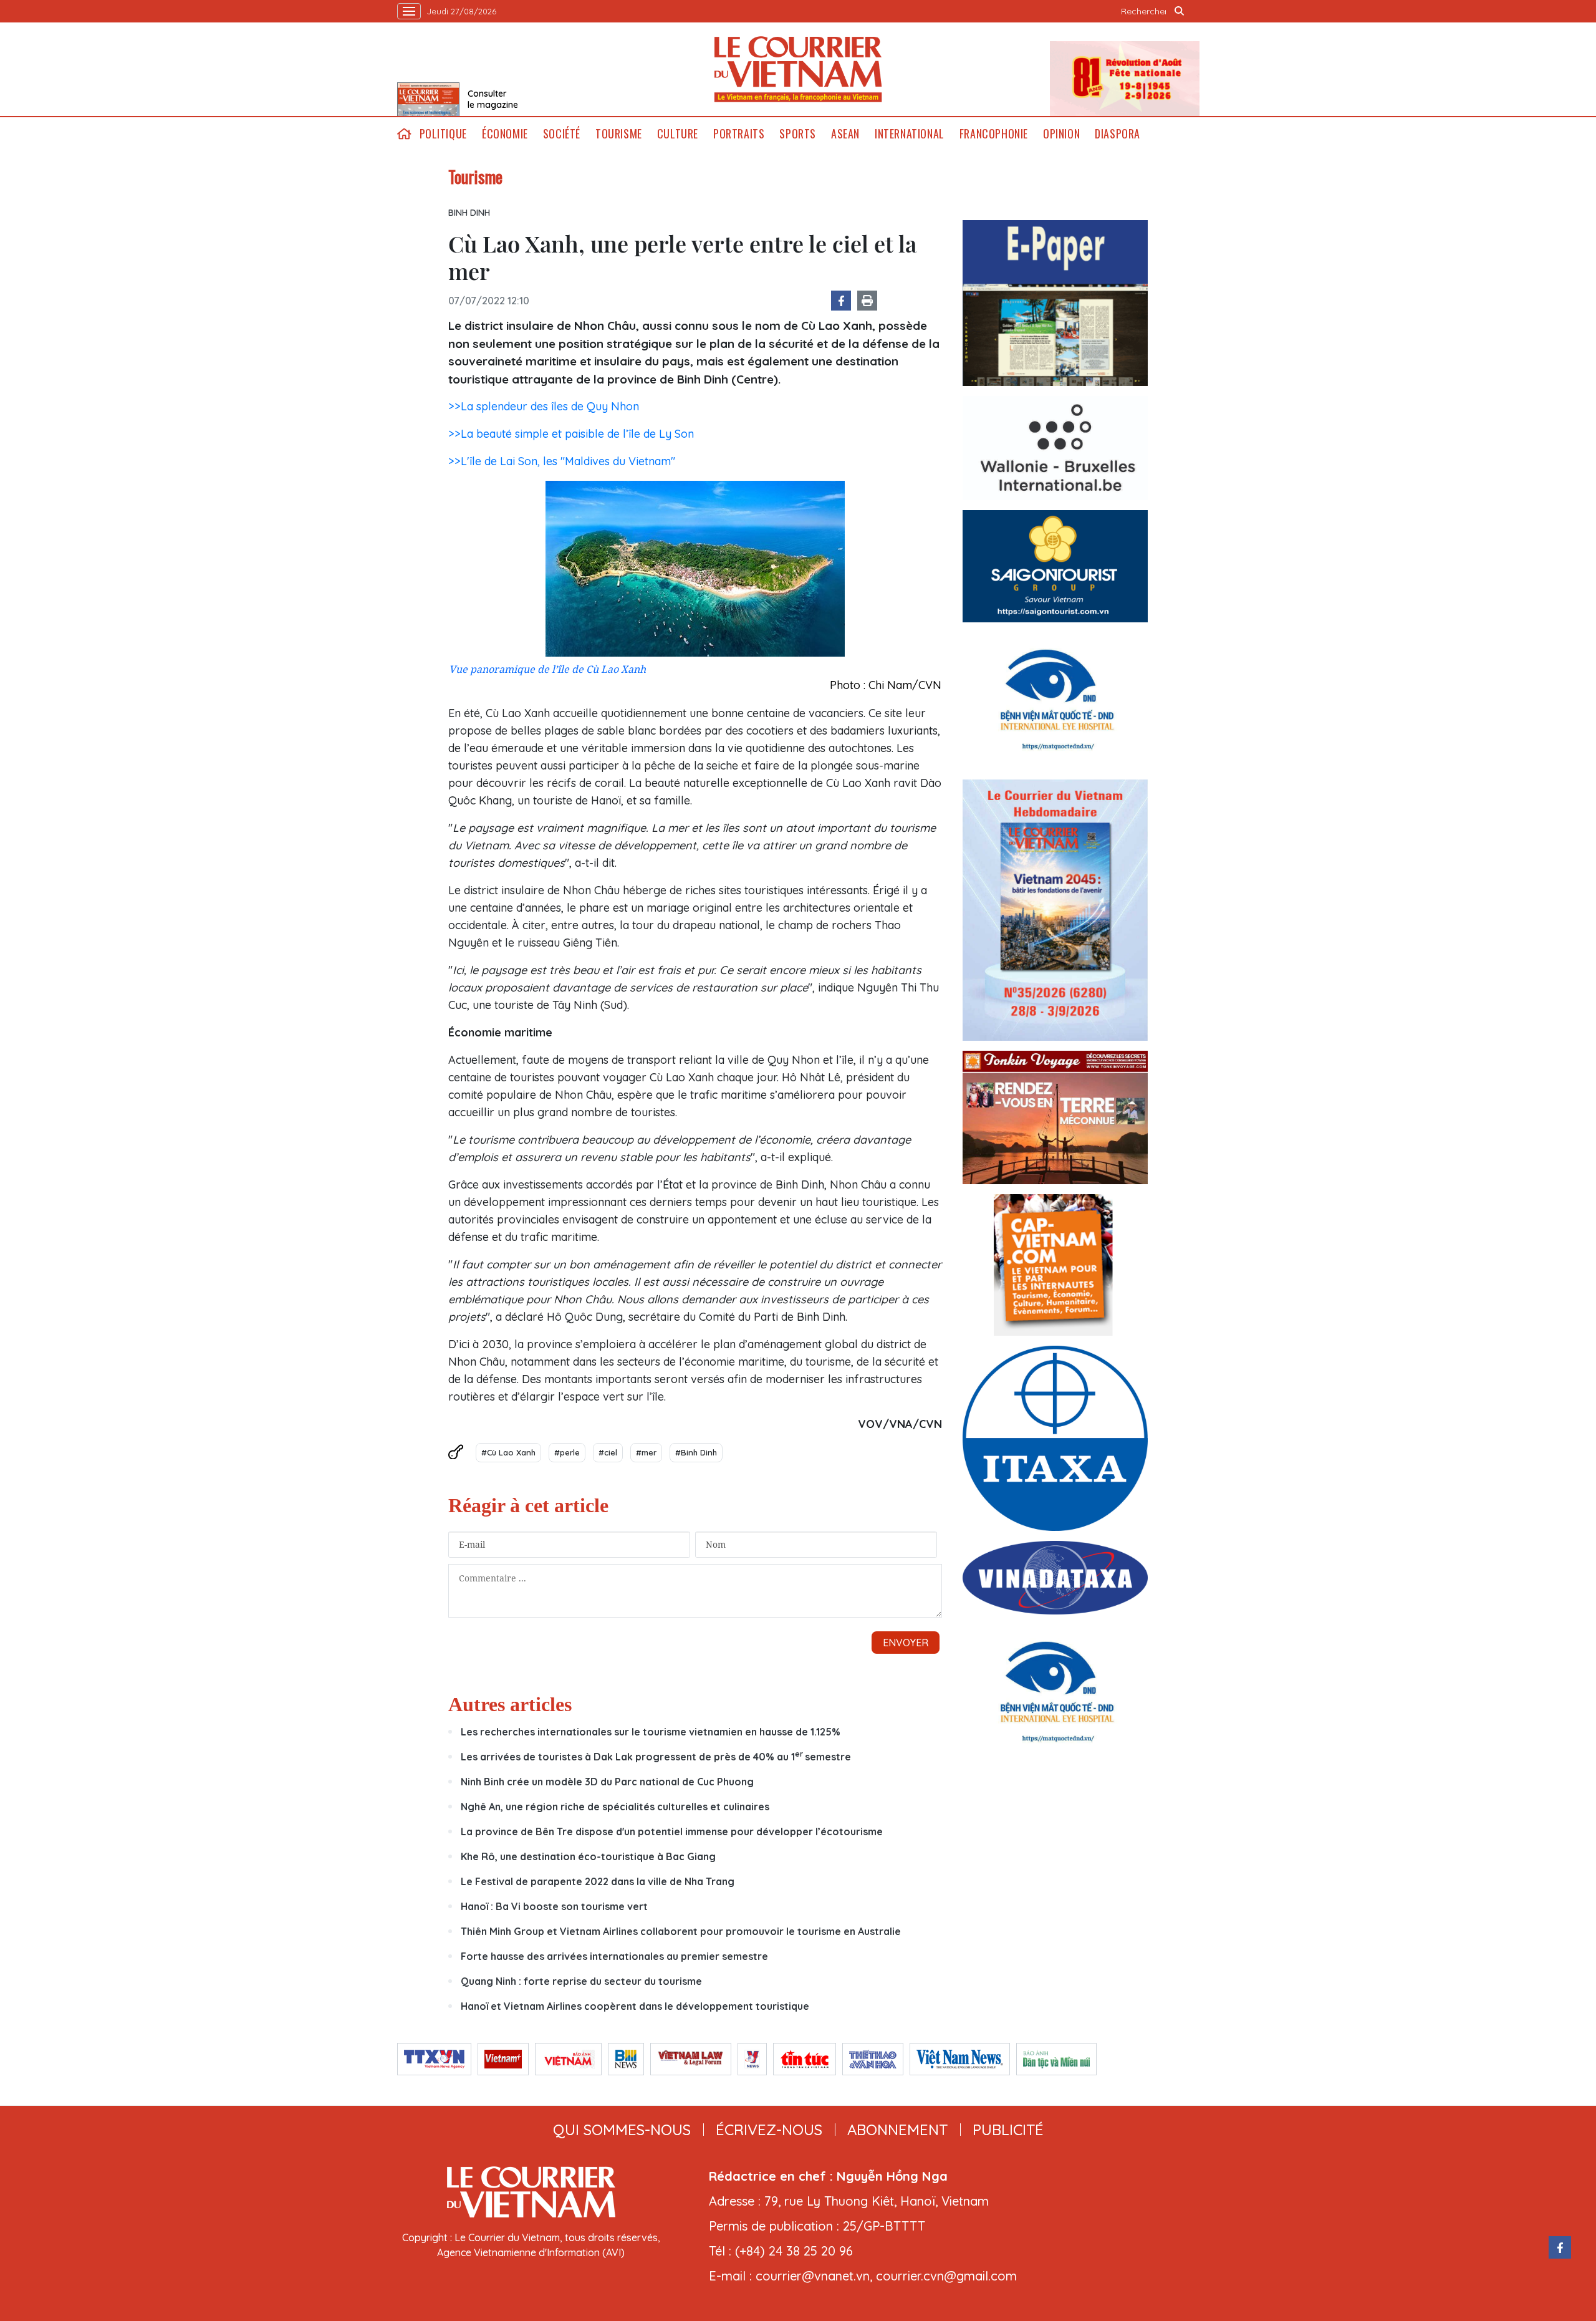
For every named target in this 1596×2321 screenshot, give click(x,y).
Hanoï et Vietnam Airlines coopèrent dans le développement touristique (636, 2006)
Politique (443, 134)
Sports (798, 134)
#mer (646, 1452)
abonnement (897, 2130)
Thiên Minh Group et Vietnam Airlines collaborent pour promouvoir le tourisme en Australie (681, 1931)
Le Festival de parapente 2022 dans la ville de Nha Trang (598, 1881)
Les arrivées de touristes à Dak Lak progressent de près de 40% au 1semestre (656, 1757)
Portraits (739, 134)
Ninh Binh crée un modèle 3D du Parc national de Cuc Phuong (607, 1782)
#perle (567, 1452)
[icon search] (1180, 11)
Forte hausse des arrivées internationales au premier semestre (614, 1956)
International (910, 134)
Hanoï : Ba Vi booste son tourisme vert (554, 1906)
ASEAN (845, 134)
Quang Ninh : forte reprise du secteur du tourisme (581, 1981)
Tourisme (619, 134)
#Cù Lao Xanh (508, 1452)
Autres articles (510, 1704)
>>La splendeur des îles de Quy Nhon (544, 406)
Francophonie (994, 134)
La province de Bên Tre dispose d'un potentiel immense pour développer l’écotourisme (672, 1831)
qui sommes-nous (622, 2130)
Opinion (1061, 134)
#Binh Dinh (696, 1452)
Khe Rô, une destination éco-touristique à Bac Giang (588, 1856)
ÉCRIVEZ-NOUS (769, 2130)
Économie (505, 134)
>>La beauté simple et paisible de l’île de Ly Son (571, 434)
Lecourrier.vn (798, 69)
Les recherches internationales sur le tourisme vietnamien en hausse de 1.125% (651, 1732)
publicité (1008, 2130)
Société (562, 134)
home (405, 134)
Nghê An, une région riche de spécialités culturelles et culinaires (615, 1807)
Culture (678, 134)
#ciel (608, 1452)
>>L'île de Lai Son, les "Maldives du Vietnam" (562, 461)
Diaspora (1118, 134)
